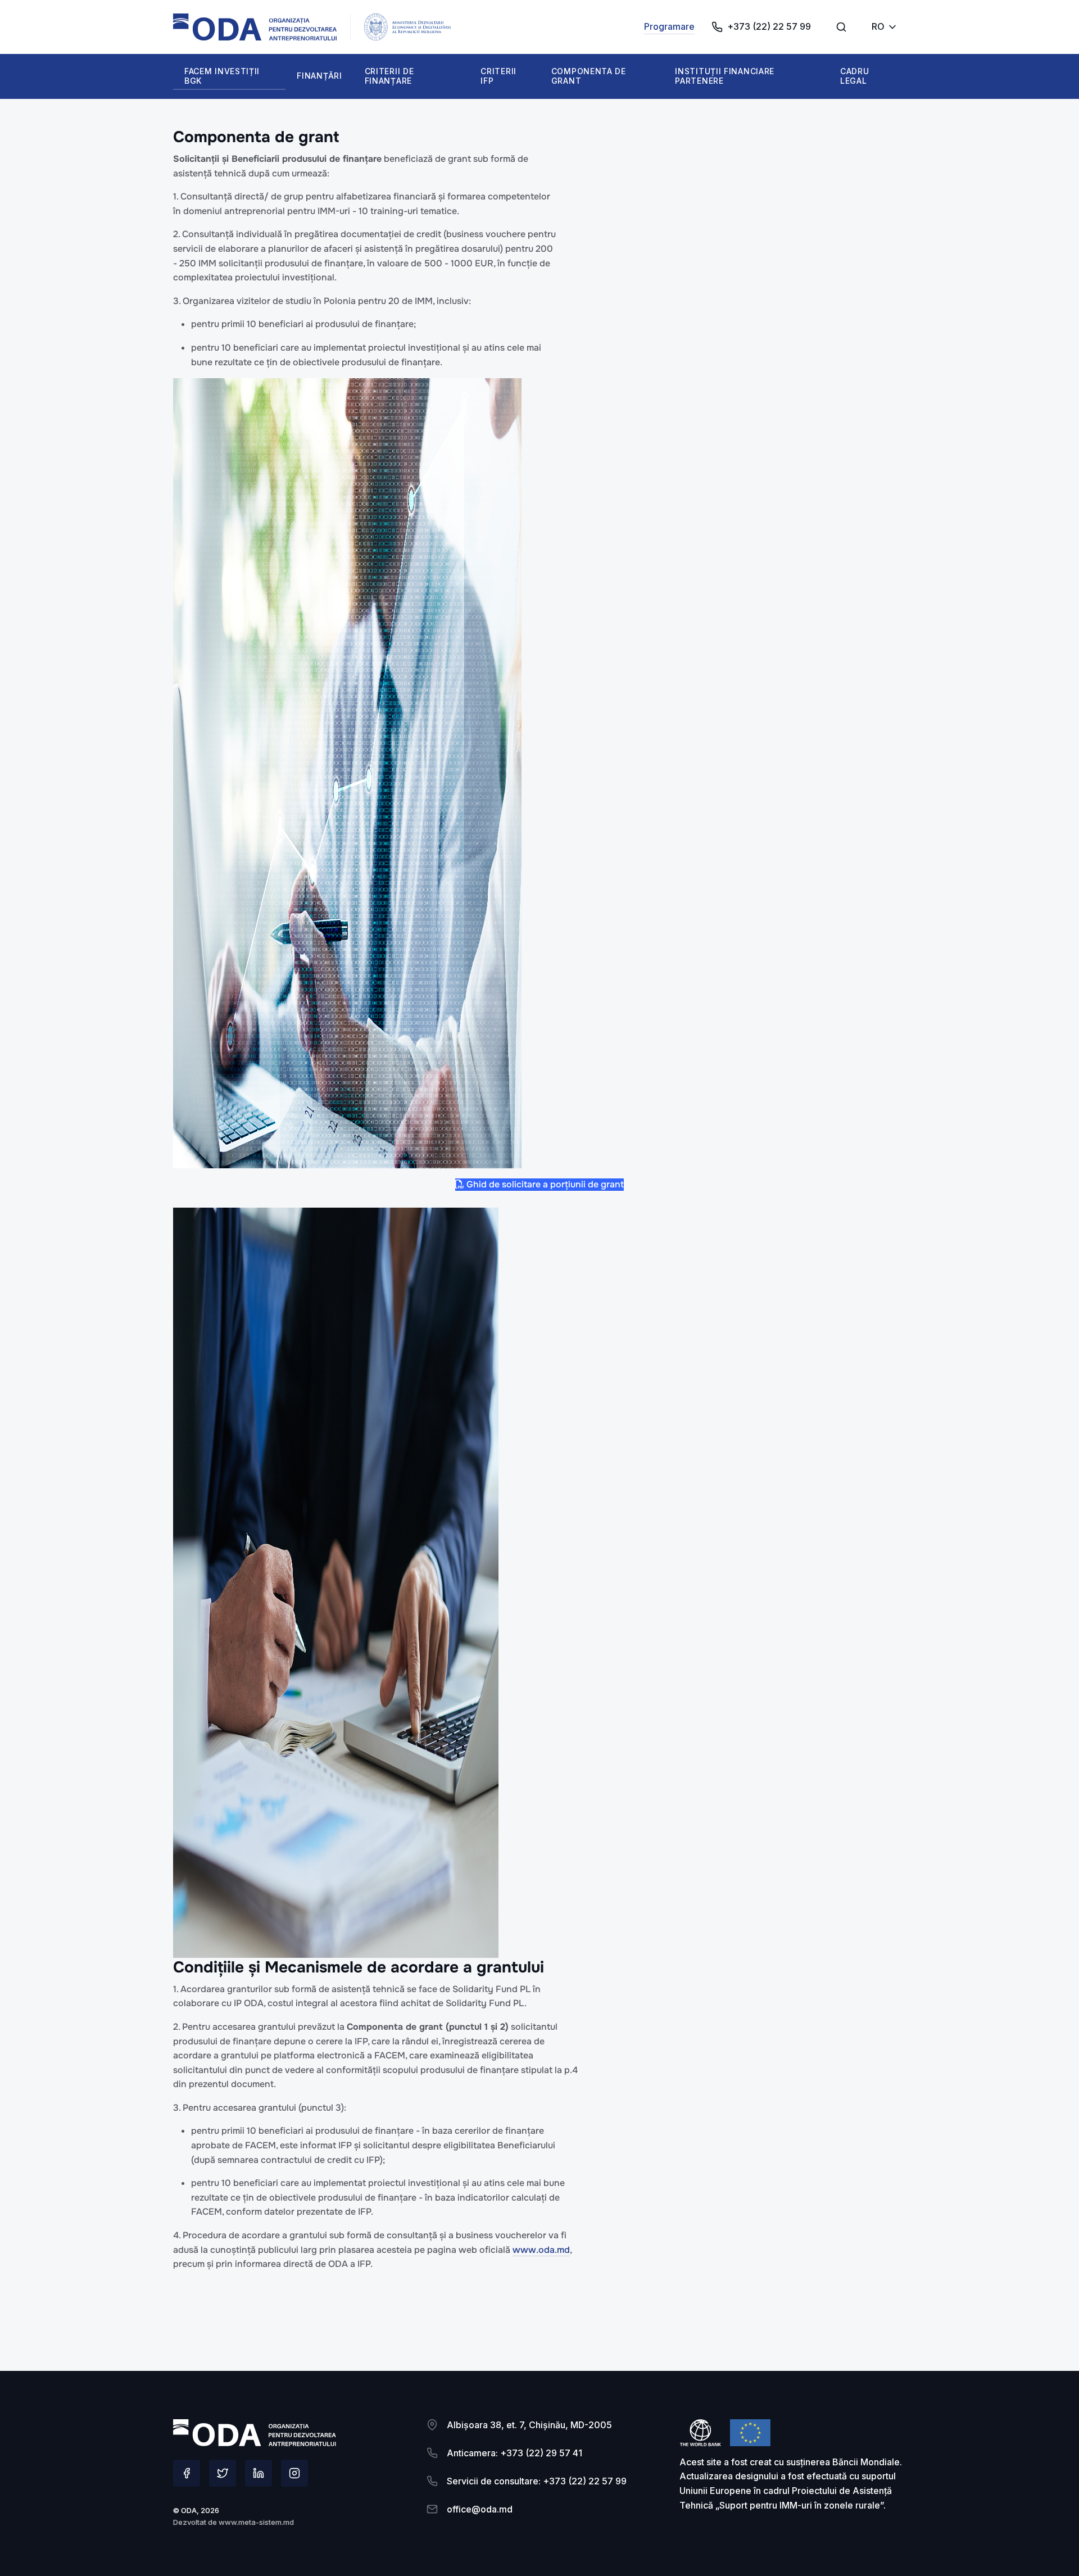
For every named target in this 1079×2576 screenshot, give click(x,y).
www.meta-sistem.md (256, 2522)
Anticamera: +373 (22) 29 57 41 (514, 2453)
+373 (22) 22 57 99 (769, 26)
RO (878, 26)
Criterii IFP (498, 76)
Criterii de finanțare (389, 76)
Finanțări (319, 76)
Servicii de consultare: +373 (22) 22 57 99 (537, 2481)
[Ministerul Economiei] (255, 27)
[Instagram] (294, 2473)
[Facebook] (187, 2473)
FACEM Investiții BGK (222, 76)
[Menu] (841, 27)
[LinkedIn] (259, 2473)
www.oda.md (541, 2250)
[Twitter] (223, 2473)
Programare (669, 26)
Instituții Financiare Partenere (725, 76)
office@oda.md (480, 2509)
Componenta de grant (589, 76)
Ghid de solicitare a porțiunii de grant (544, 1184)
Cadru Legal (855, 76)
